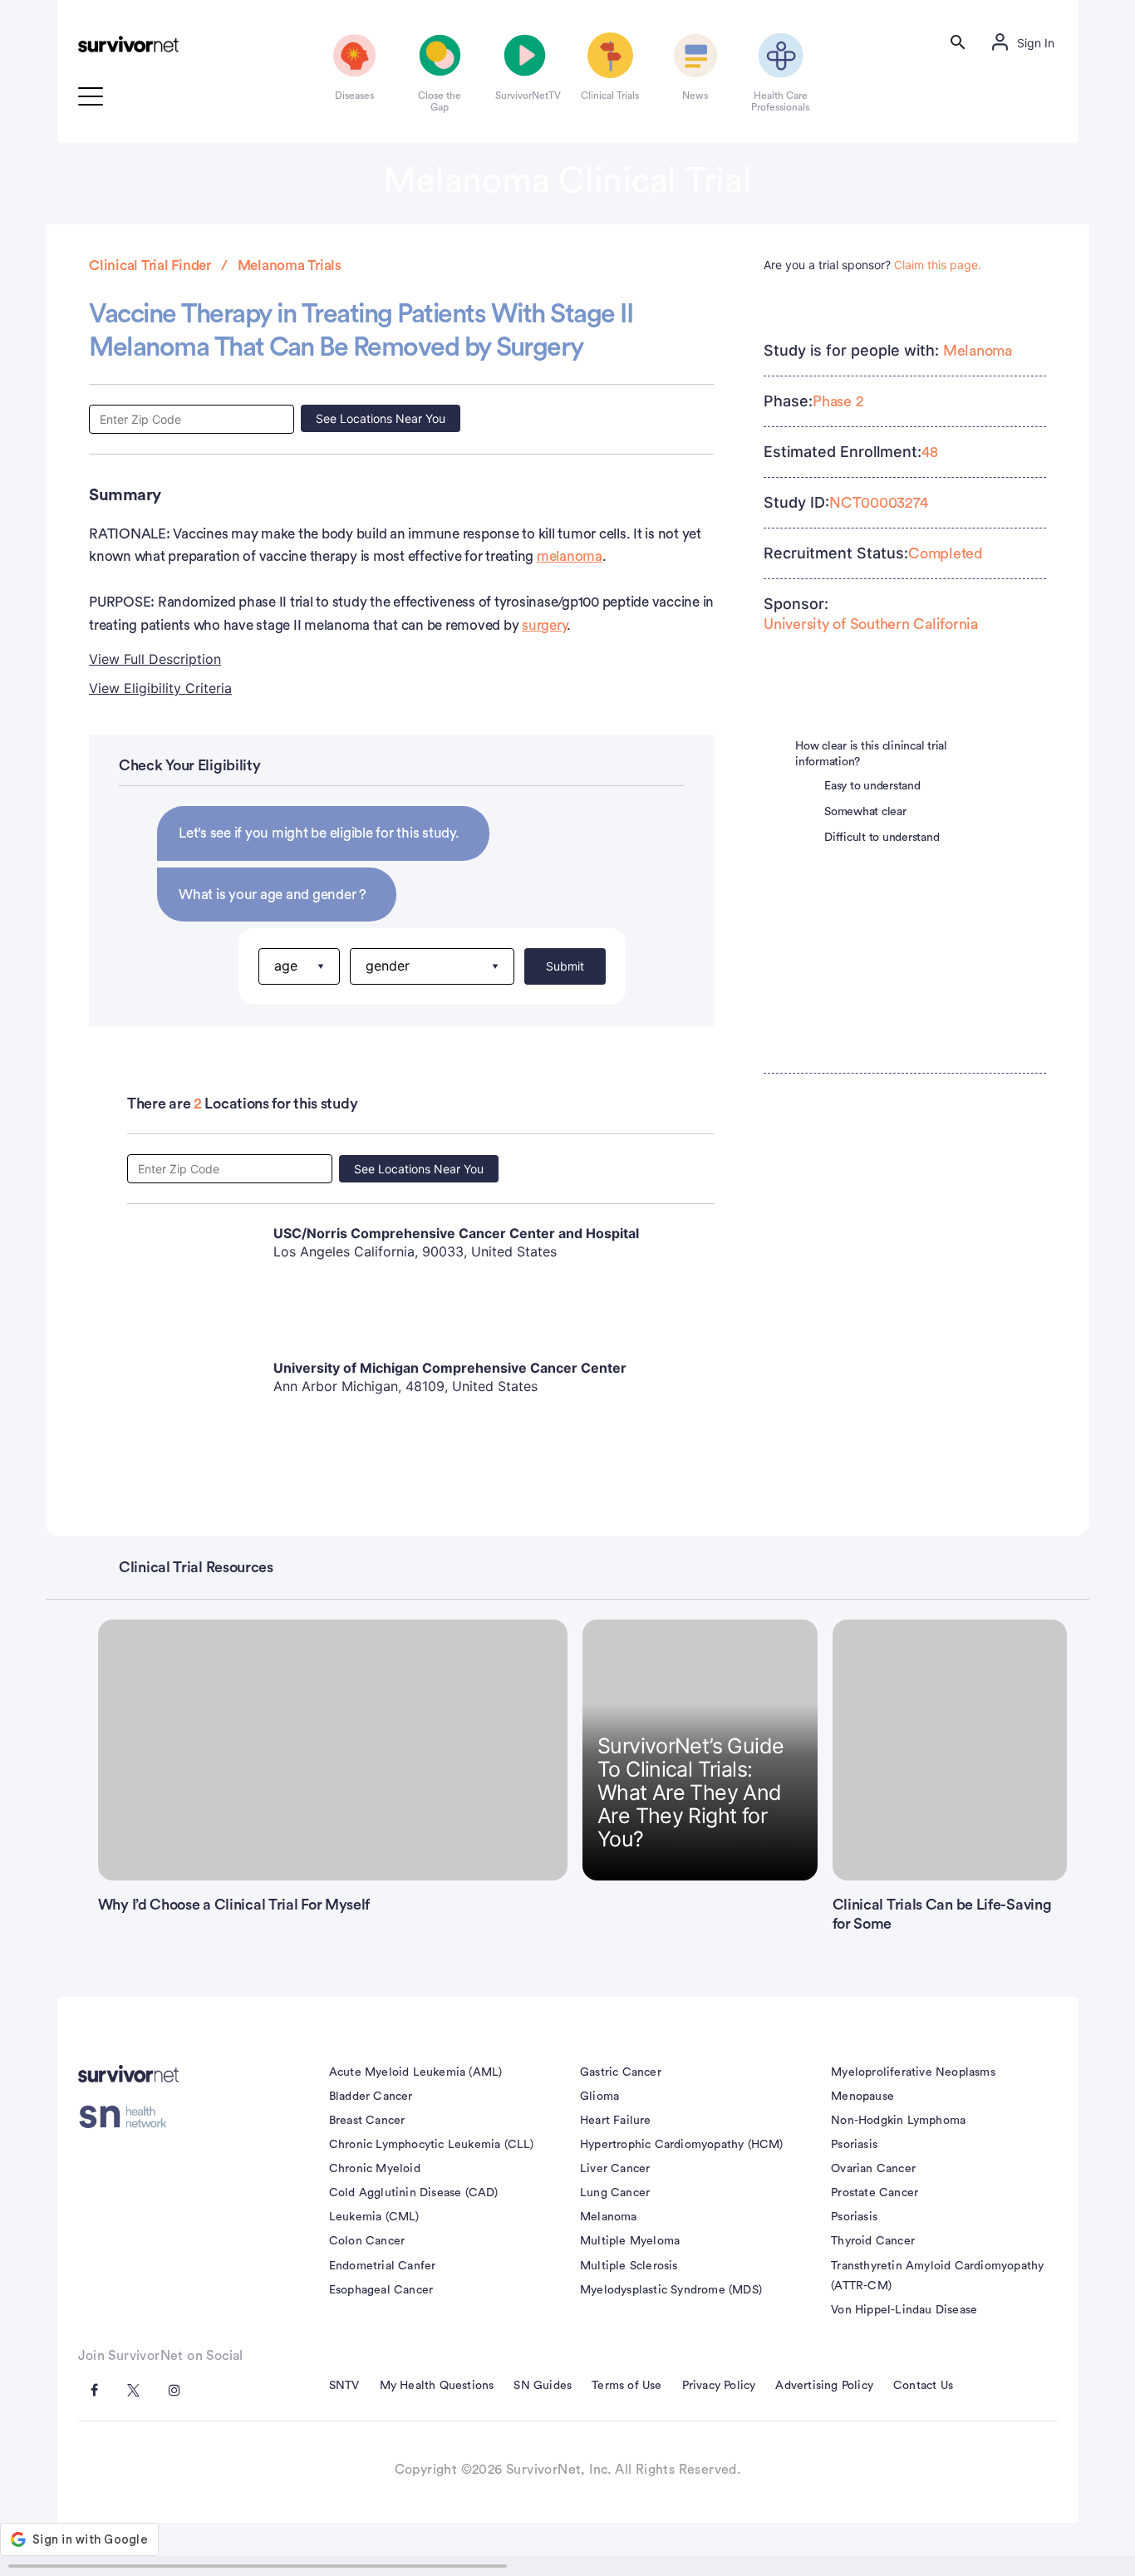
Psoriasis (854, 2145)
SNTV (344, 2386)
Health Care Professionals (780, 101)
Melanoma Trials (290, 265)
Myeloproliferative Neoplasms (913, 2072)
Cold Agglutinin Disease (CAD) (414, 2193)
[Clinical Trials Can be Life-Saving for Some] (950, 1750)
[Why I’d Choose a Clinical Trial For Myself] (333, 1750)
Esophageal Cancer (381, 2290)
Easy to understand (872, 786)
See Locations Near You (381, 418)
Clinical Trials (610, 96)
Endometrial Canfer (383, 2266)
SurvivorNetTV (525, 96)
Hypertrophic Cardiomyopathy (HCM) (682, 2145)
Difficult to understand (882, 838)
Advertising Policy (824, 2386)
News (695, 96)
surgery (544, 625)
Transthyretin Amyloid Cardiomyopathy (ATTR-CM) (937, 2276)
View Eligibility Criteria (160, 688)
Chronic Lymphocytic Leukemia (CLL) (432, 2145)
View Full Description (155, 659)
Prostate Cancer (875, 2193)
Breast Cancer (367, 2121)
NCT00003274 (878, 503)
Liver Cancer (615, 2169)
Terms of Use (626, 2386)
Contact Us (923, 2386)
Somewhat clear (865, 812)
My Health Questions (437, 2386)
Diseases (354, 96)
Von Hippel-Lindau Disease (904, 2310)
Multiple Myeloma (630, 2241)
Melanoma (978, 351)
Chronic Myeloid (375, 2169)
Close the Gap (440, 101)
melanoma (570, 556)
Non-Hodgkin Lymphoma (898, 2121)
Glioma (599, 2097)
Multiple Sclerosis (629, 2266)
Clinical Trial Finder (150, 265)
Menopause (862, 2097)
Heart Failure (616, 2121)
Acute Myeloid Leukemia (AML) (416, 2072)
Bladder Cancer (371, 2097)
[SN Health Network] (128, 2116)
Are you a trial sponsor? (872, 265)
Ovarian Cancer (873, 2169)
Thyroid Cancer (873, 2241)
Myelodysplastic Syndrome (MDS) (671, 2290)
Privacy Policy (719, 2386)
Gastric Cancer (621, 2072)
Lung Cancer (615, 2193)
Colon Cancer (367, 2241)
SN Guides (543, 2386)
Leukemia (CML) (374, 2217)
